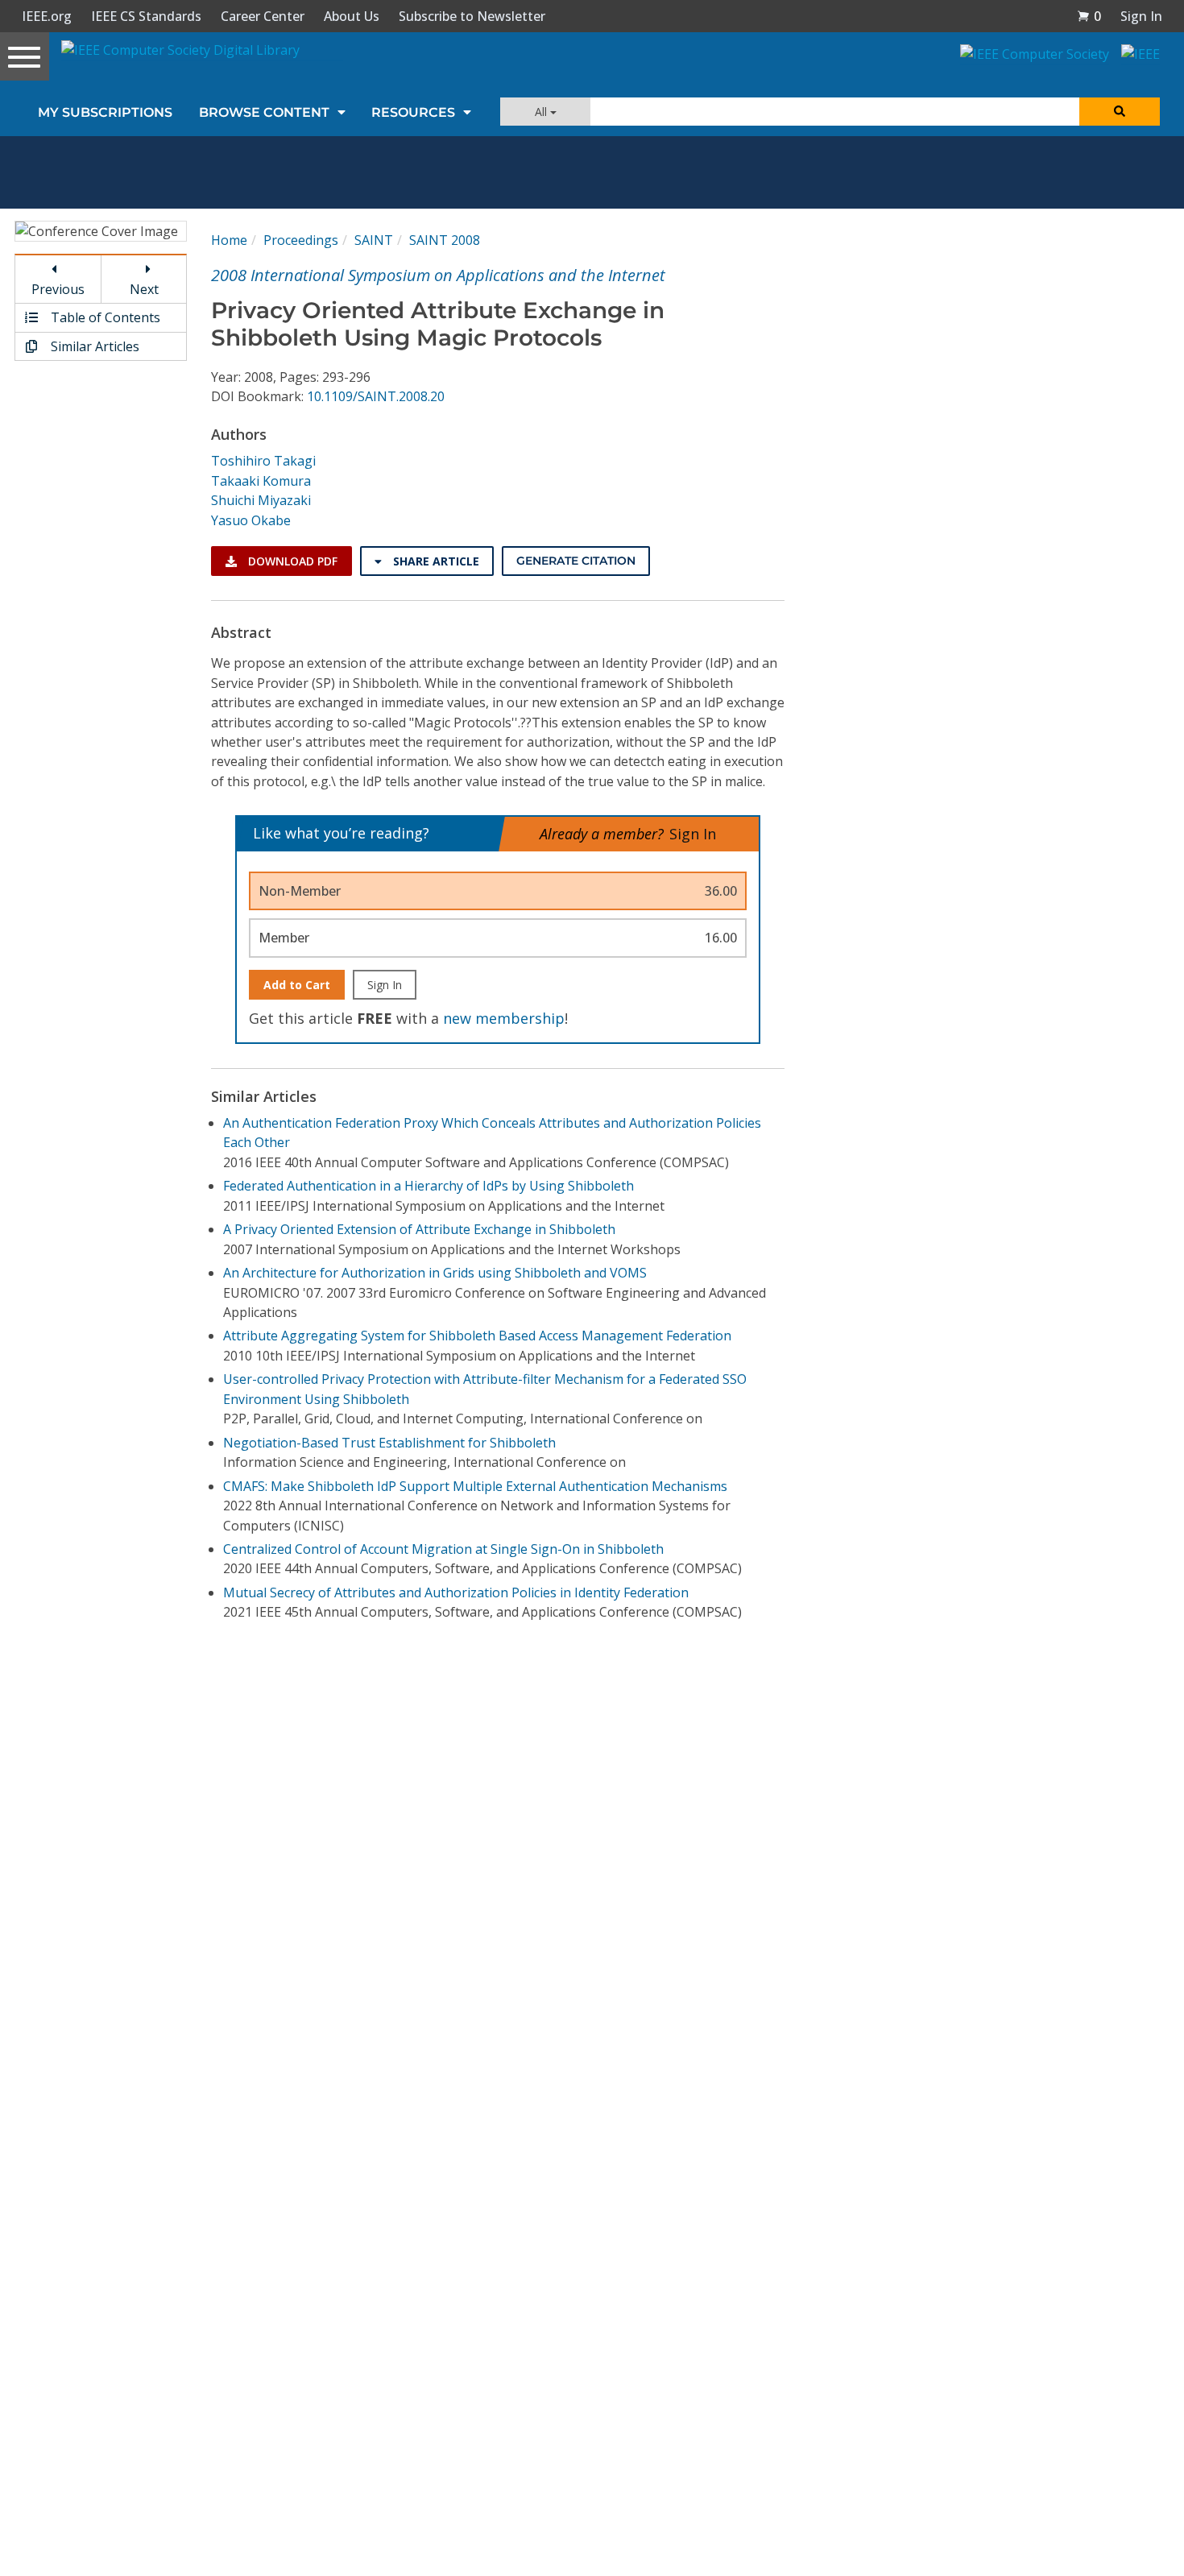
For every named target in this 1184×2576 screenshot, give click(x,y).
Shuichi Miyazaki (261, 500)
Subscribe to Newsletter (472, 16)
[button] (1089, 16)
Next (144, 289)
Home (229, 240)
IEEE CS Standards (146, 16)
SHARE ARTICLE (435, 561)
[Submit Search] (1120, 112)
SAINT (374, 240)
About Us (352, 16)
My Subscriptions (105, 112)
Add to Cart (297, 985)
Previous (58, 289)
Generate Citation (576, 561)
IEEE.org (47, 16)
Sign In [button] (1141, 16)
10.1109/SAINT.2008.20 (376, 396)
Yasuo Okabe (251, 520)
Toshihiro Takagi (263, 461)
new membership (504, 1018)
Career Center (263, 16)
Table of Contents (104, 317)
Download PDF (291, 561)
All (542, 112)
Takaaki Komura (261, 481)
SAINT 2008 (445, 240)
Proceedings (301, 240)
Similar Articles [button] (93, 346)
